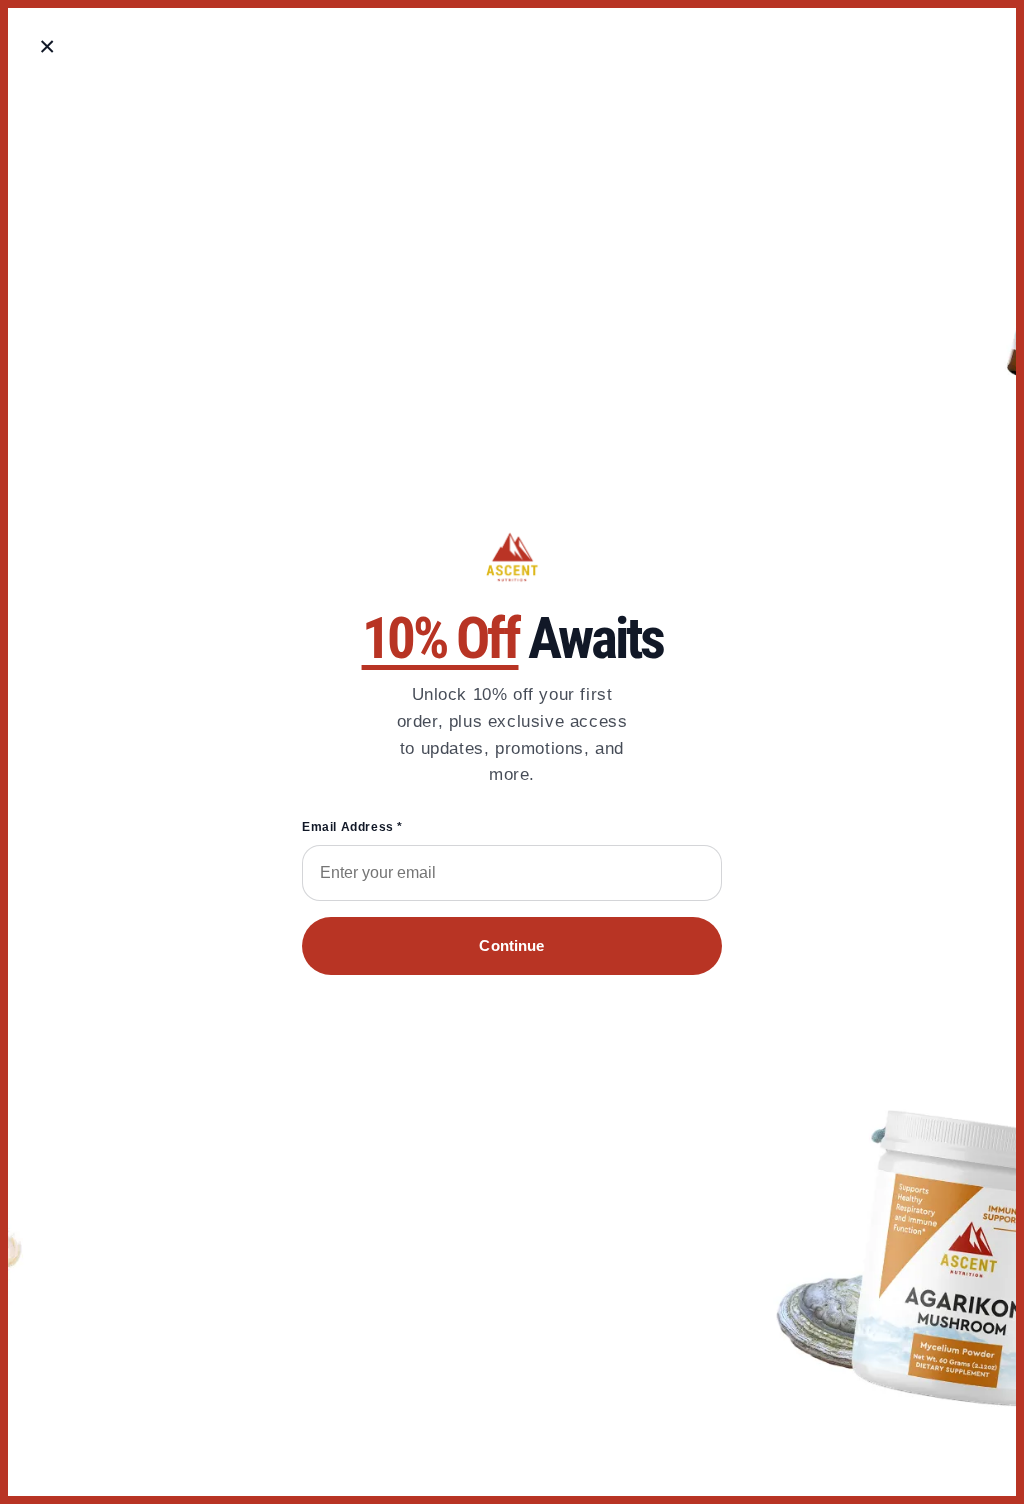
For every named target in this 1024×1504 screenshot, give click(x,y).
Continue (511, 945)
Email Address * (352, 827)
